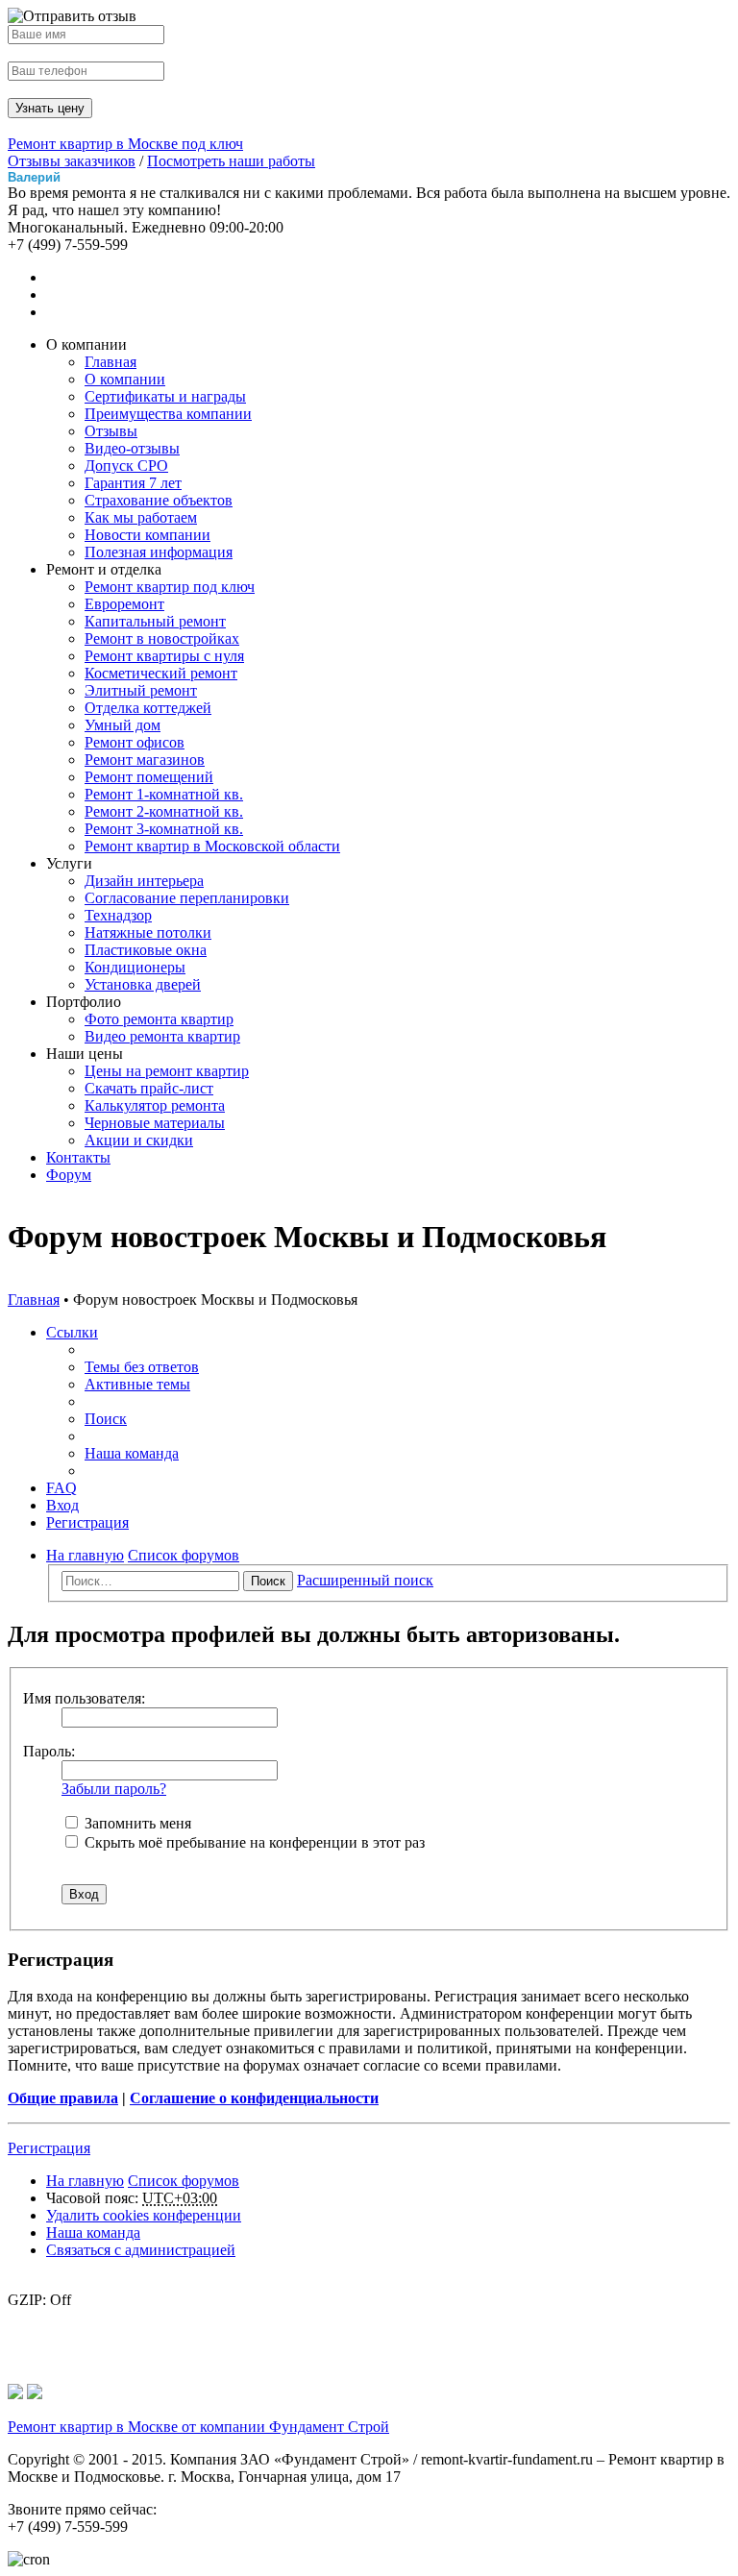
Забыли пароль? (114, 1789)
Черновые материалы (155, 1123)
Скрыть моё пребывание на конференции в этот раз (253, 1842)
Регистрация (49, 2148)
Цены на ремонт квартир (167, 1071)
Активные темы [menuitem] (137, 1384)
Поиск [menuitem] (106, 1419)
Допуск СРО (126, 466)
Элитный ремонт (141, 690)
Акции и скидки (139, 1140)
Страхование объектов (159, 500)
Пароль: (49, 1751)
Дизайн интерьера (144, 881)
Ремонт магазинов (145, 760)
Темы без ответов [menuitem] (142, 1367)
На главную (85, 2181)
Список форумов (184, 2181)
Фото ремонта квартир (159, 1019)
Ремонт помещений (149, 777)
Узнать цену (50, 108)
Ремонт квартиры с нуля (164, 656)
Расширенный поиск (365, 1580)
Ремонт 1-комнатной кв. (164, 794)
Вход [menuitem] (62, 1505)
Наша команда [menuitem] (132, 1453)
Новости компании (148, 535)
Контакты (78, 1157)
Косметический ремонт (161, 673)
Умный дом (123, 725)
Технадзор (118, 915)
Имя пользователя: (84, 1698)
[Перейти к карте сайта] (35, 2394)
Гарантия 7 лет (133, 483)
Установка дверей (143, 984)
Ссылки (72, 1332)
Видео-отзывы (132, 448)
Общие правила (63, 2098)
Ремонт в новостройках (162, 638)
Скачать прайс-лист (149, 1088)
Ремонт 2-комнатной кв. (164, 811)
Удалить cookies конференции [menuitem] (144, 2215)
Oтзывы (111, 431)
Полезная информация (159, 552)
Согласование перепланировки (187, 898)
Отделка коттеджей (148, 708)
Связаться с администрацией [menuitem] (141, 2250)
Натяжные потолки (148, 932)
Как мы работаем (141, 517)
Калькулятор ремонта (155, 1105)
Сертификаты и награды (165, 396)
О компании (125, 379)
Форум (69, 1175)
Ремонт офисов (135, 742)
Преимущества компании (168, 414)
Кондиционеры (135, 967)
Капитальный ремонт (155, 621)
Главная (111, 362)
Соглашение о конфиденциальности (254, 2098)
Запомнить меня (136, 1823)
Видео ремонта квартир (162, 1036)
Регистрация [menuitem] (87, 1522)
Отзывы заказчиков (72, 161)
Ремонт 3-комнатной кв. (164, 829)
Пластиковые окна (146, 950)
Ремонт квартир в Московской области (212, 846)
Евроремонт (124, 604)
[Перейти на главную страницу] (15, 2394)
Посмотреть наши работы (231, 161)
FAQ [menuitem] (61, 1488)
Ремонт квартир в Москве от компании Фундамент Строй (198, 2427)
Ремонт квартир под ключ (170, 587)
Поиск (268, 1581)
